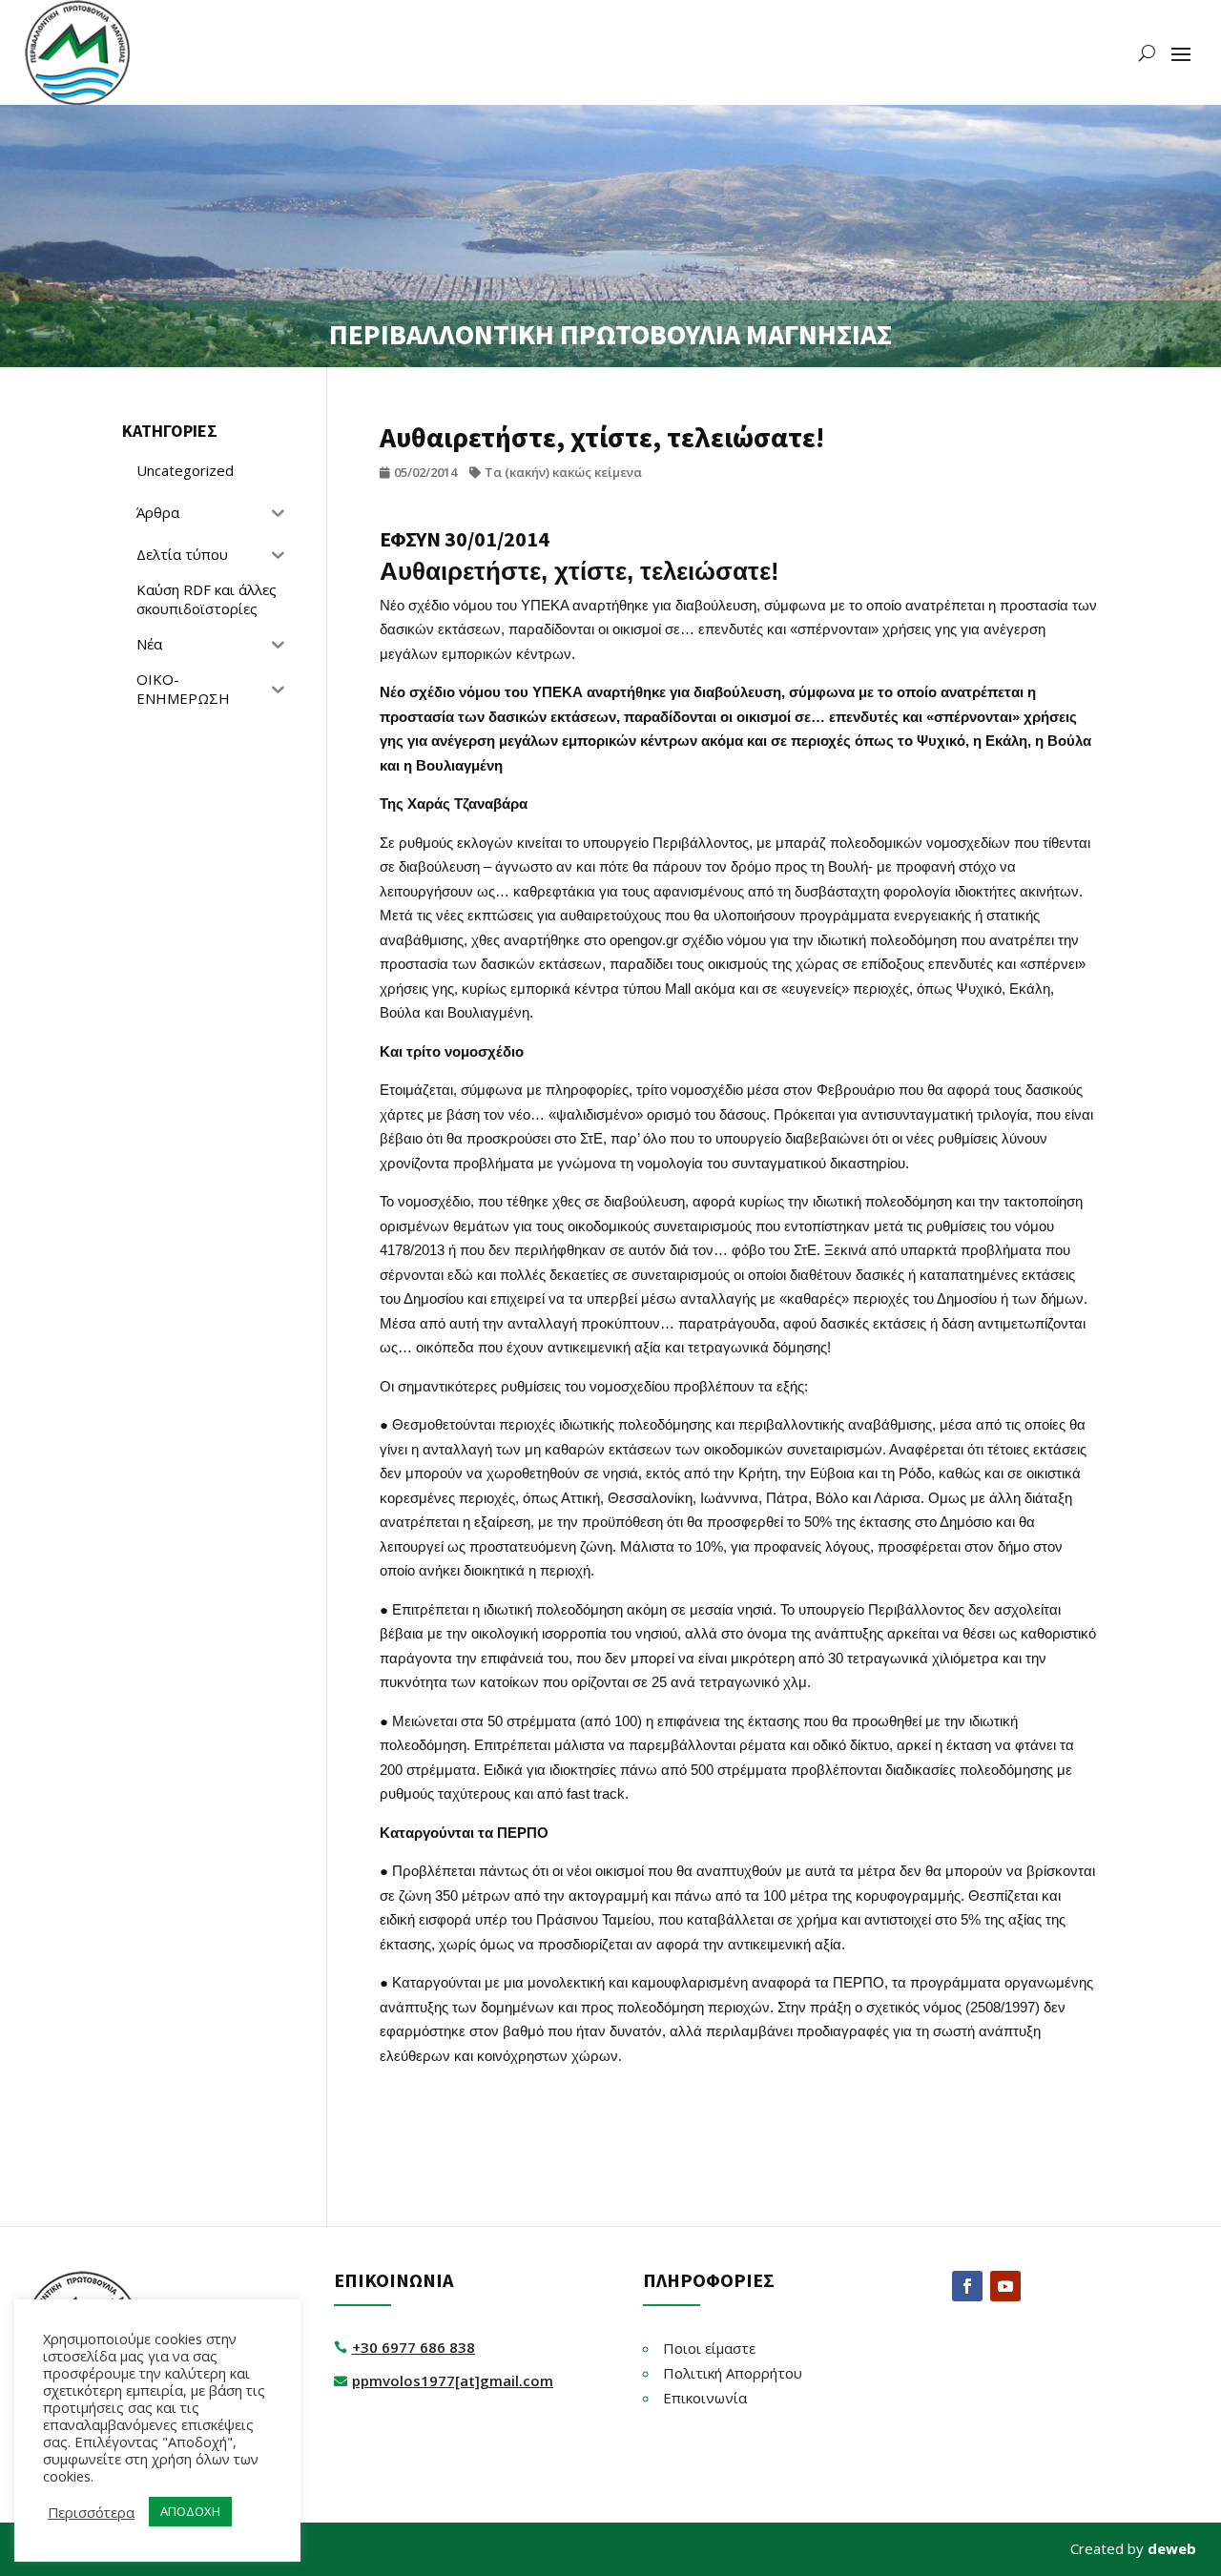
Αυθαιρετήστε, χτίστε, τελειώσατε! (579, 571)
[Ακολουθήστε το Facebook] (967, 2286)
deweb (1172, 2548)
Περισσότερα (91, 2512)
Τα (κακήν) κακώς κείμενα (563, 472)
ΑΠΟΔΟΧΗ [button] (190, 2511)
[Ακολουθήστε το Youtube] (1005, 2286)
